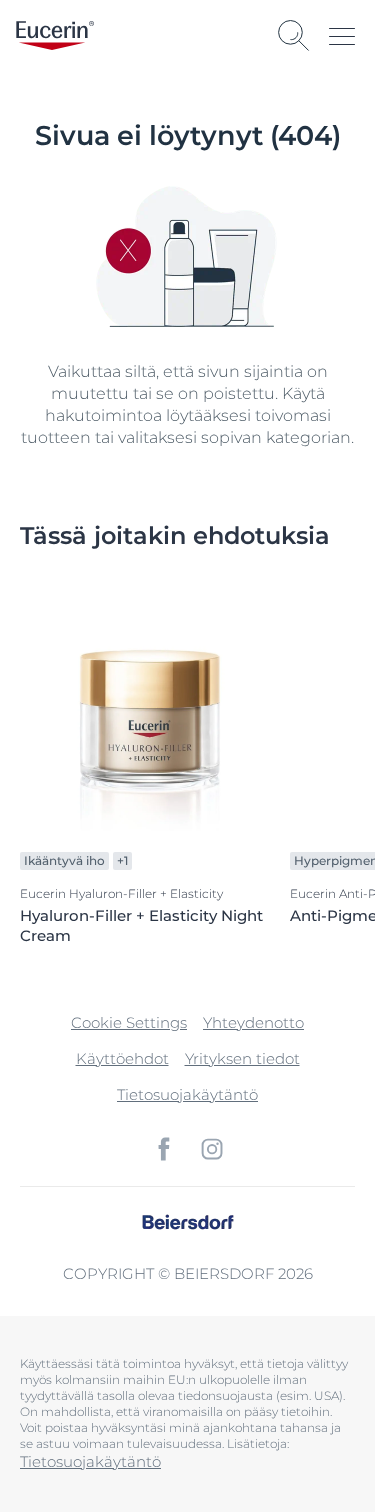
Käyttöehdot (122, 1058)
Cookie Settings (129, 1022)
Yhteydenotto (253, 1022)
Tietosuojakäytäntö (187, 1094)
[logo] (55, 35)
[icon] (164, 1149)
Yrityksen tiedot (242, 1058)
